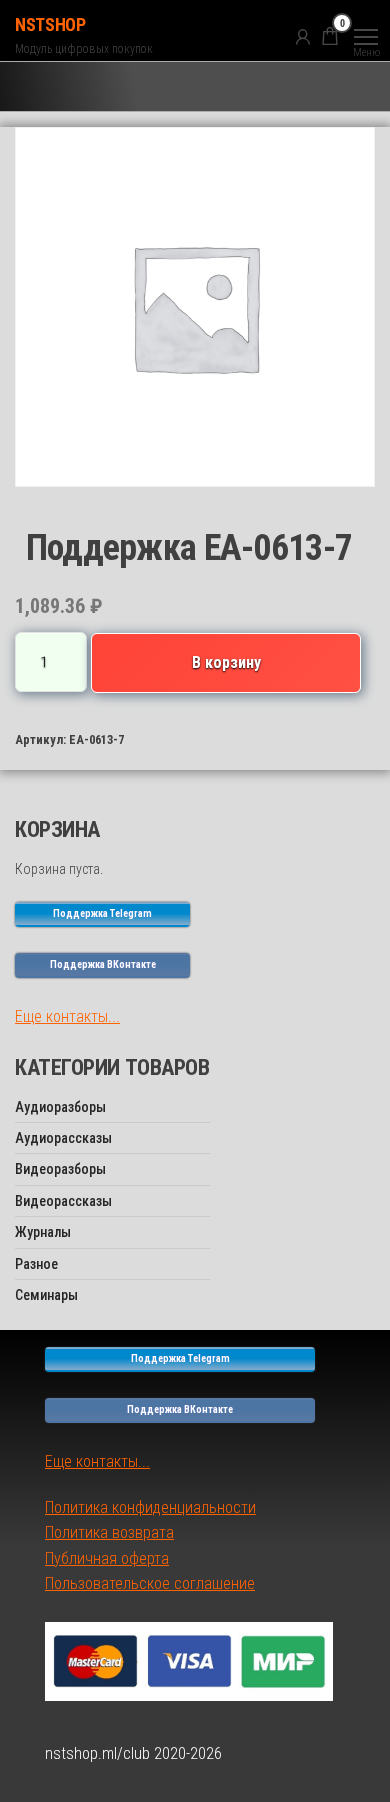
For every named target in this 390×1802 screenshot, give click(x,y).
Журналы (43, 1232)
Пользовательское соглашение (150, 1583)
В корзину (226, 662)
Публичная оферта (107, 1558)
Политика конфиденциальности (150, 1507)
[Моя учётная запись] (303, 36)
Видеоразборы (60, 1169)
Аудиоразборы (60, 1107)
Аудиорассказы (63, 1138)
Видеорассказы (63, 1201)
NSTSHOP (50, 24)
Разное (36, 1264)
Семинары (46, 1295)
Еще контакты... (67, 1016)
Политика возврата (109, 1532)
